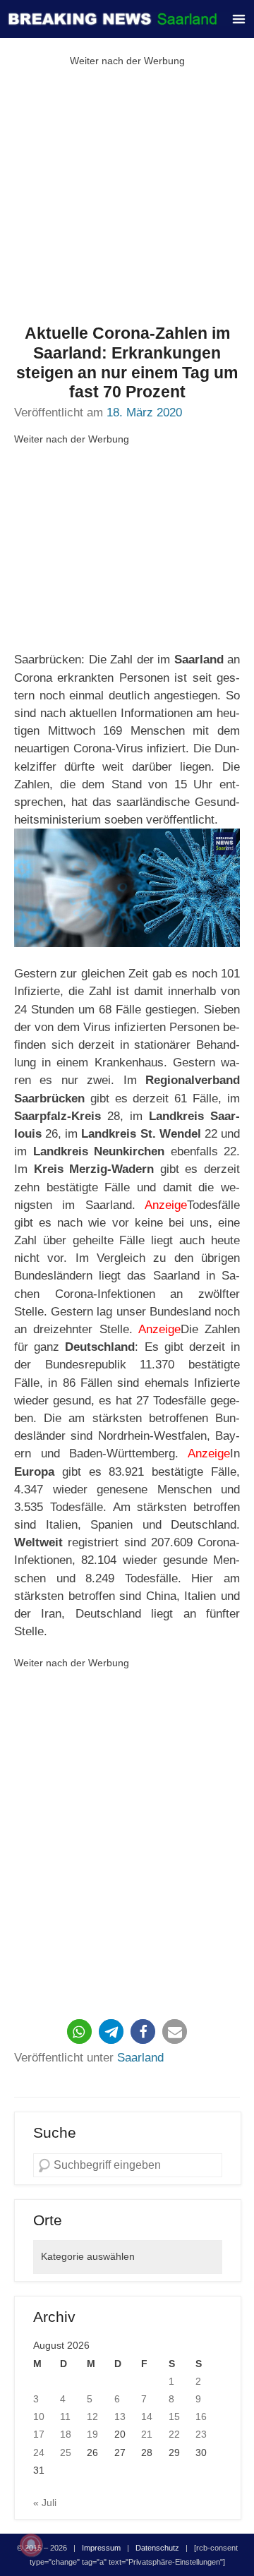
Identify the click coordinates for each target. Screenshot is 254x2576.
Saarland (140, 2058)
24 (39, 2452)
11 (65, 2416)
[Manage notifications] (31, 2545)
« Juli (45, 2503)
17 (39, 2434)
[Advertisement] (127, 197)
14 (147, 2416)
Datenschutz (157, 2548)
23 (201, 2434)
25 (66, 2452)
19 (92, 2434)
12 (92, 2416)
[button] (79, 2032)
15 (174, 2416)
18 (66, 2434)
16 (201, 2416)
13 (120, 2416)
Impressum (101, 2548)
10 (39, 2416)
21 (147, 2434)
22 (174, 2434)
